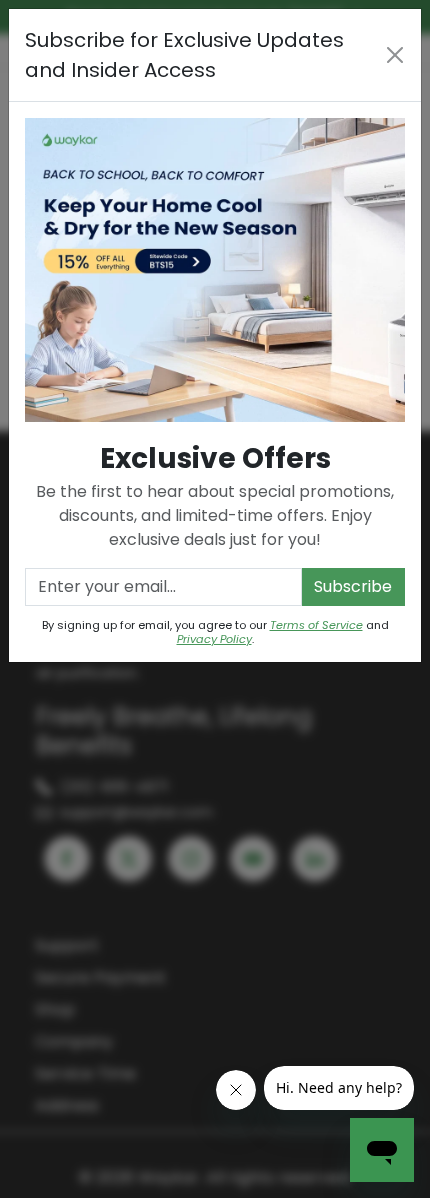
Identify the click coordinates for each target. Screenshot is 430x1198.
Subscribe (353, 586)
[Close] (395, 55)
